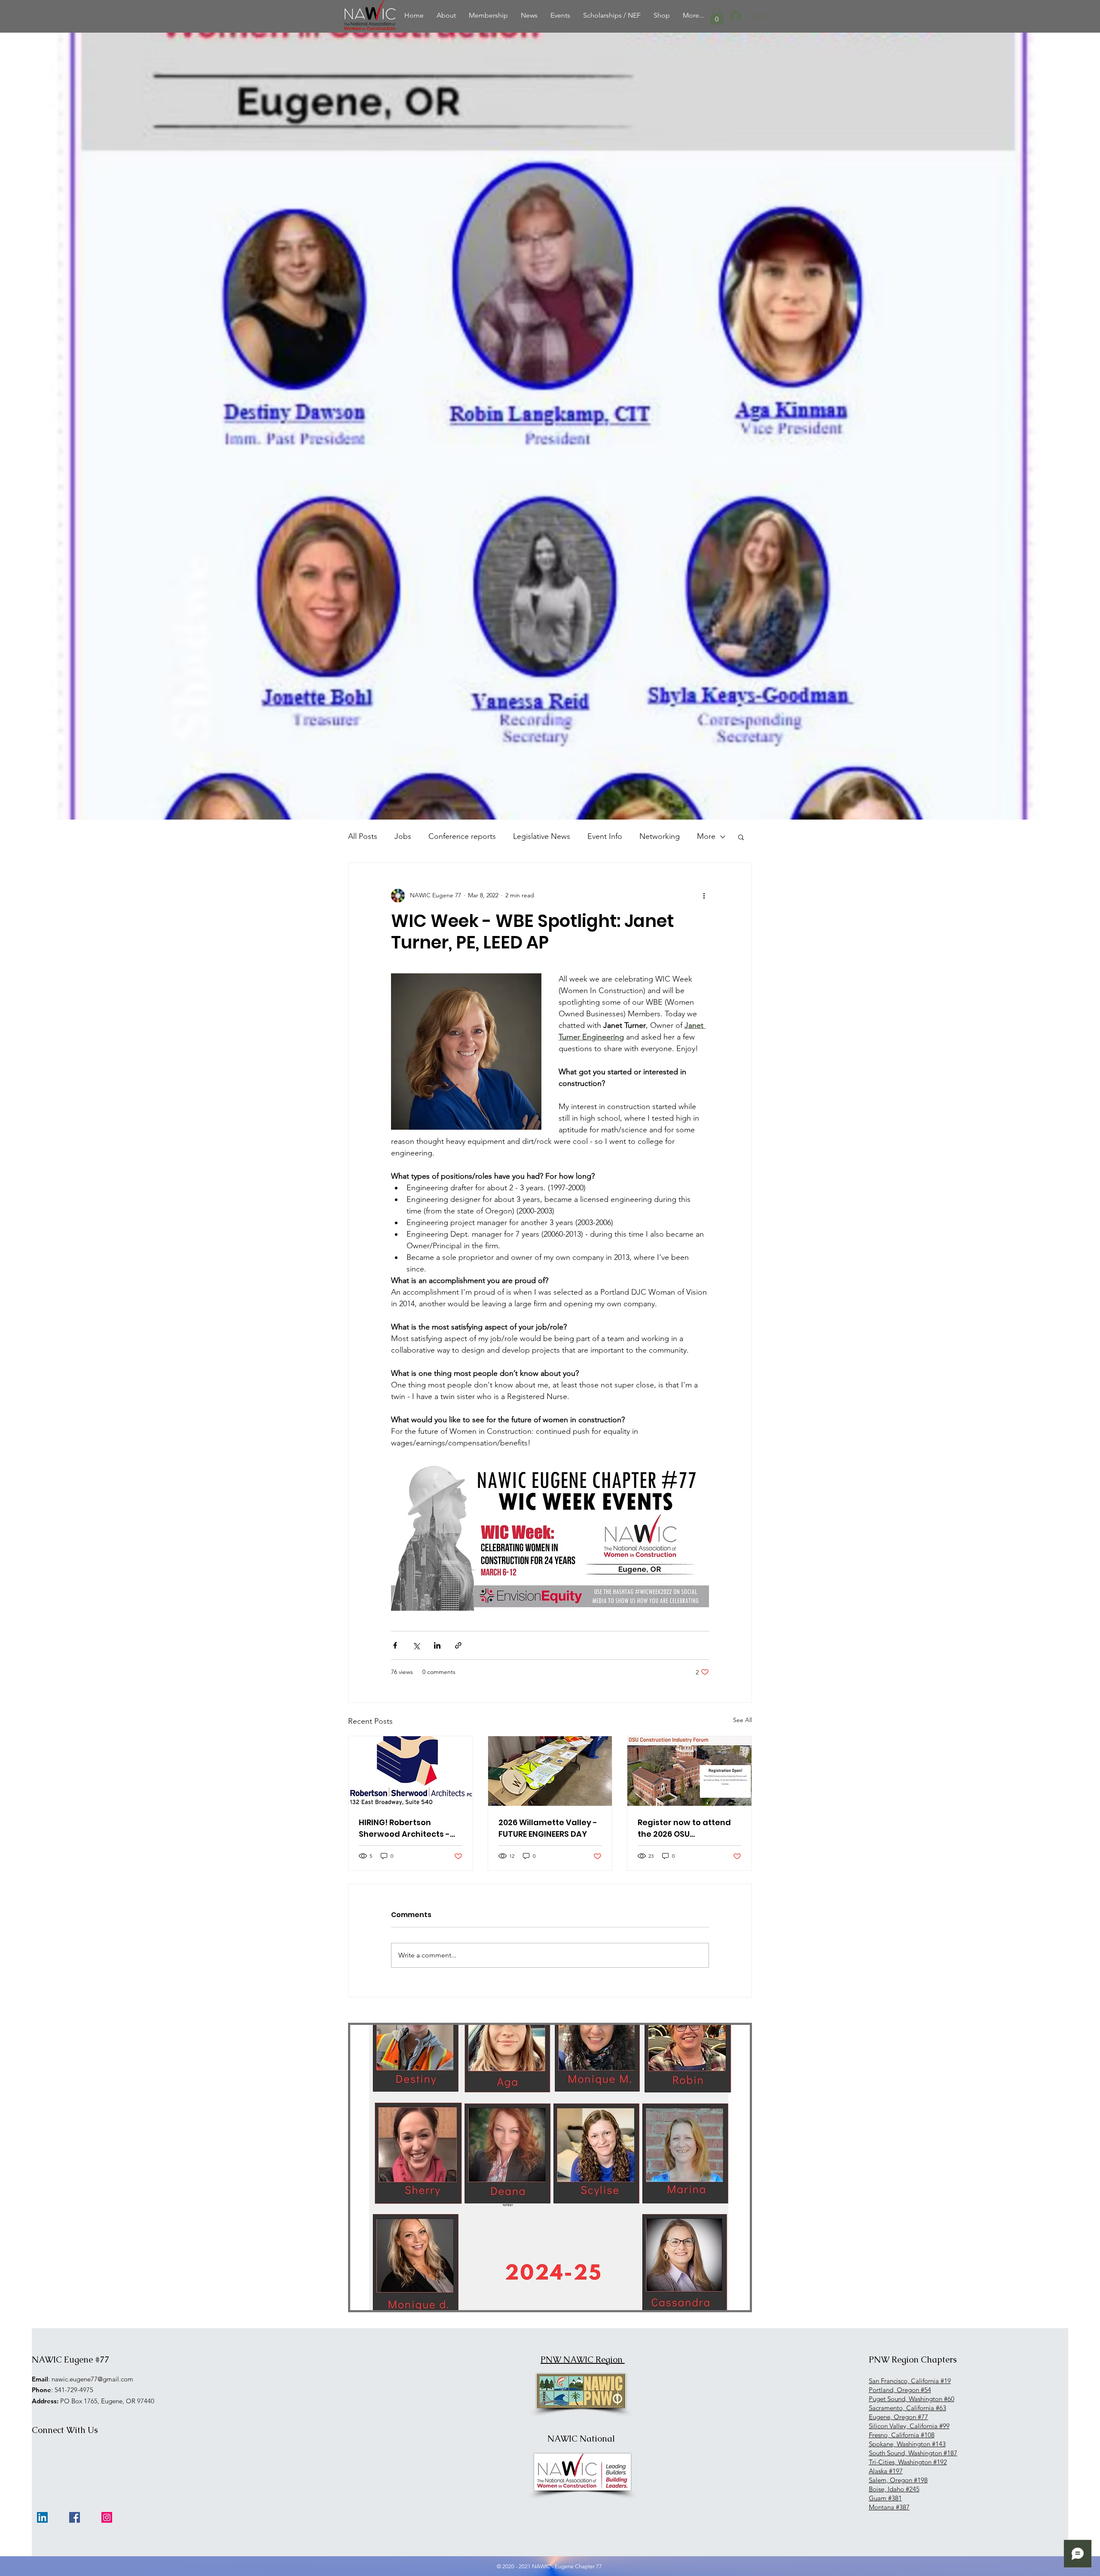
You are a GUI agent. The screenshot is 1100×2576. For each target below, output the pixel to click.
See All (742, 1720)
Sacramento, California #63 (907, 2408)
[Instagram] (107, 2517)
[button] (717, 16)
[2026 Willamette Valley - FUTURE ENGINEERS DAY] (550, 1771)
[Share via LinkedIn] (437, 1645)
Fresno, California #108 (902, 2435)
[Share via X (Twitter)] (416, 1645)
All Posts (363, 836)
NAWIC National (581, 2439)
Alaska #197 (886, 2471)
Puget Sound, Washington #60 (912, 2399)
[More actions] (704, 896)
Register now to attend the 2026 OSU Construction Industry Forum (684, 1828)
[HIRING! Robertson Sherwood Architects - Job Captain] (411, 1771)
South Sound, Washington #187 (913, 2453)
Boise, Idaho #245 (894, 2489)
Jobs (403, 836)
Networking (660, 836)
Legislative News (542, 836)
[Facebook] (75, 2517)
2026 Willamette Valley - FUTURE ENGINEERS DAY (548, 1828)
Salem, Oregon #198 (898, 2480)
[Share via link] (458, 1645)
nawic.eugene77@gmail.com (92, 2379)
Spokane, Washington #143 (907, 2444)
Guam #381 (885, 2498)
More (706, 836)
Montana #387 (889, 2507)
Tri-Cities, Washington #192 (908, 2462)
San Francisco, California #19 (910, 2381)
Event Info (605, 836)
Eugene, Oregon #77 (898, 2417)
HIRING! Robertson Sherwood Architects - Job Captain (404, 1828)
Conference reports (462, 836)
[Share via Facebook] (395, 1645)
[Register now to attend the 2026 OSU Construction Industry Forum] (689, 1771)
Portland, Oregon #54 (900, 2390)
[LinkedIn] (42, 2517)
